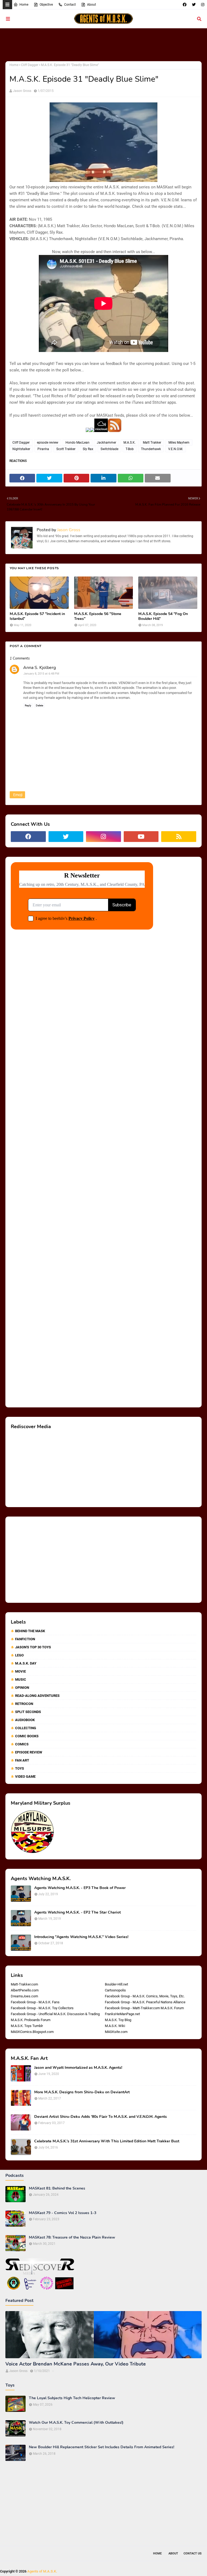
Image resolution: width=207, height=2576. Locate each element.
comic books (27, 1736)
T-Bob (130, 449)
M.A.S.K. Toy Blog (118, 2020)
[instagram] (202, 5)
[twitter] (194, 5)
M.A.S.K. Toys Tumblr (27, 2026)
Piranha (43, 449)
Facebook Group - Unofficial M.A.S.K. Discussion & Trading (55, 2014)
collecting (26, 1728)
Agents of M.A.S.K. (42, 2571)
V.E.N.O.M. (176, 449)
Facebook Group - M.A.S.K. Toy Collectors (42, 2008)
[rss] (179, 837)
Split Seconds (28, 1712)
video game (25, 1776)
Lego (19, 1655)
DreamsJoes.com (24, 1996)
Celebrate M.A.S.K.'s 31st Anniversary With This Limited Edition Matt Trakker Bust (107, 2141)
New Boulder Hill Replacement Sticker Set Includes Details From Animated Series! (101, 2447)
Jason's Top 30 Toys (33, 1647)
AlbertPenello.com (25, 1990)
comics (22, 1744)
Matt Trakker (152, 443)
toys (20, 1768)
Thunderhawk (151, 449)
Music (21, 1679)
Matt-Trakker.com (24, 1984)
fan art (22, 1760)
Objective (46, 5)
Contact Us (193, 2553)
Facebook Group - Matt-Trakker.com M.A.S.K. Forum (144, 2008)
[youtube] (141, 837)
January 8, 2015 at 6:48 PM (41, 674)
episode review (48, 443)
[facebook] (185, 5)
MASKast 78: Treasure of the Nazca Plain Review (72, 2237)
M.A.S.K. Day (26, 1663)
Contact (70, 5)
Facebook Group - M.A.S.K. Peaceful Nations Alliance (145, 2002)
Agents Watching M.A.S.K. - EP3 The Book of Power (80, 1888)
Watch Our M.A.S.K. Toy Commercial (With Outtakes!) (76, 2423)
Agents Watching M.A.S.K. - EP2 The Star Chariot (77, 1912)
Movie (20, 1671)
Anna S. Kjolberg (39, 668)
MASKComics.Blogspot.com (32, 2032)
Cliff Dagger (30, 65)
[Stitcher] (92, 431)
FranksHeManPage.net (122, 2014)
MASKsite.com (116, 2032)
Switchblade (109, 449)
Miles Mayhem (179, 443)
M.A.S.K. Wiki (115, 2026)
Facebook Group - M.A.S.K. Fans (35, 2002)
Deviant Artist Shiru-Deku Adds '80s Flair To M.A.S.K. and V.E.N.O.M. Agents (101, 2117)
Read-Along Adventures (37, 1696)
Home (24, 5)
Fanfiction (25, 1639)
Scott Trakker (66, 449)
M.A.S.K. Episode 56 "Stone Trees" (98, 616)
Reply (28, 705)
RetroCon (24, 1704)
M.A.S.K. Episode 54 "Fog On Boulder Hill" (163, 616)
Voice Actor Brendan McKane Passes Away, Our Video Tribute (76, 2364)
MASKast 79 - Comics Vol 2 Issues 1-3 (63, 2213)
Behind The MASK (30, 1631)
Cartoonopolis (115, 1990)
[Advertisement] (103, 44)
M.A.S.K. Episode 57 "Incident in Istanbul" (37, 616)
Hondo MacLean (77, 443)
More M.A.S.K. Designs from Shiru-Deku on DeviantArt (82, 2092)
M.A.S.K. (130, 443)
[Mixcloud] (101, 431)
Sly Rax (88, 449)
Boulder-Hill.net (116, 1984)
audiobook (25, 1720)
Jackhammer (106, 443)
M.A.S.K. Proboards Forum (31, 2020)
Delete (39, 705)
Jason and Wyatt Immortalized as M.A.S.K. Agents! (78, 2068)
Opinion (22, 1688)
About (92, 5)
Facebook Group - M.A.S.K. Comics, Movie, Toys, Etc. (145, 1996)
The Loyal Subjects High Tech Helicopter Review (72, 2398)
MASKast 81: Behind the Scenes (57, 2188)
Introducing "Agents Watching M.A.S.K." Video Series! (81, 1937)
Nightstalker (21, 449)
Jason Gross (22, 91)
